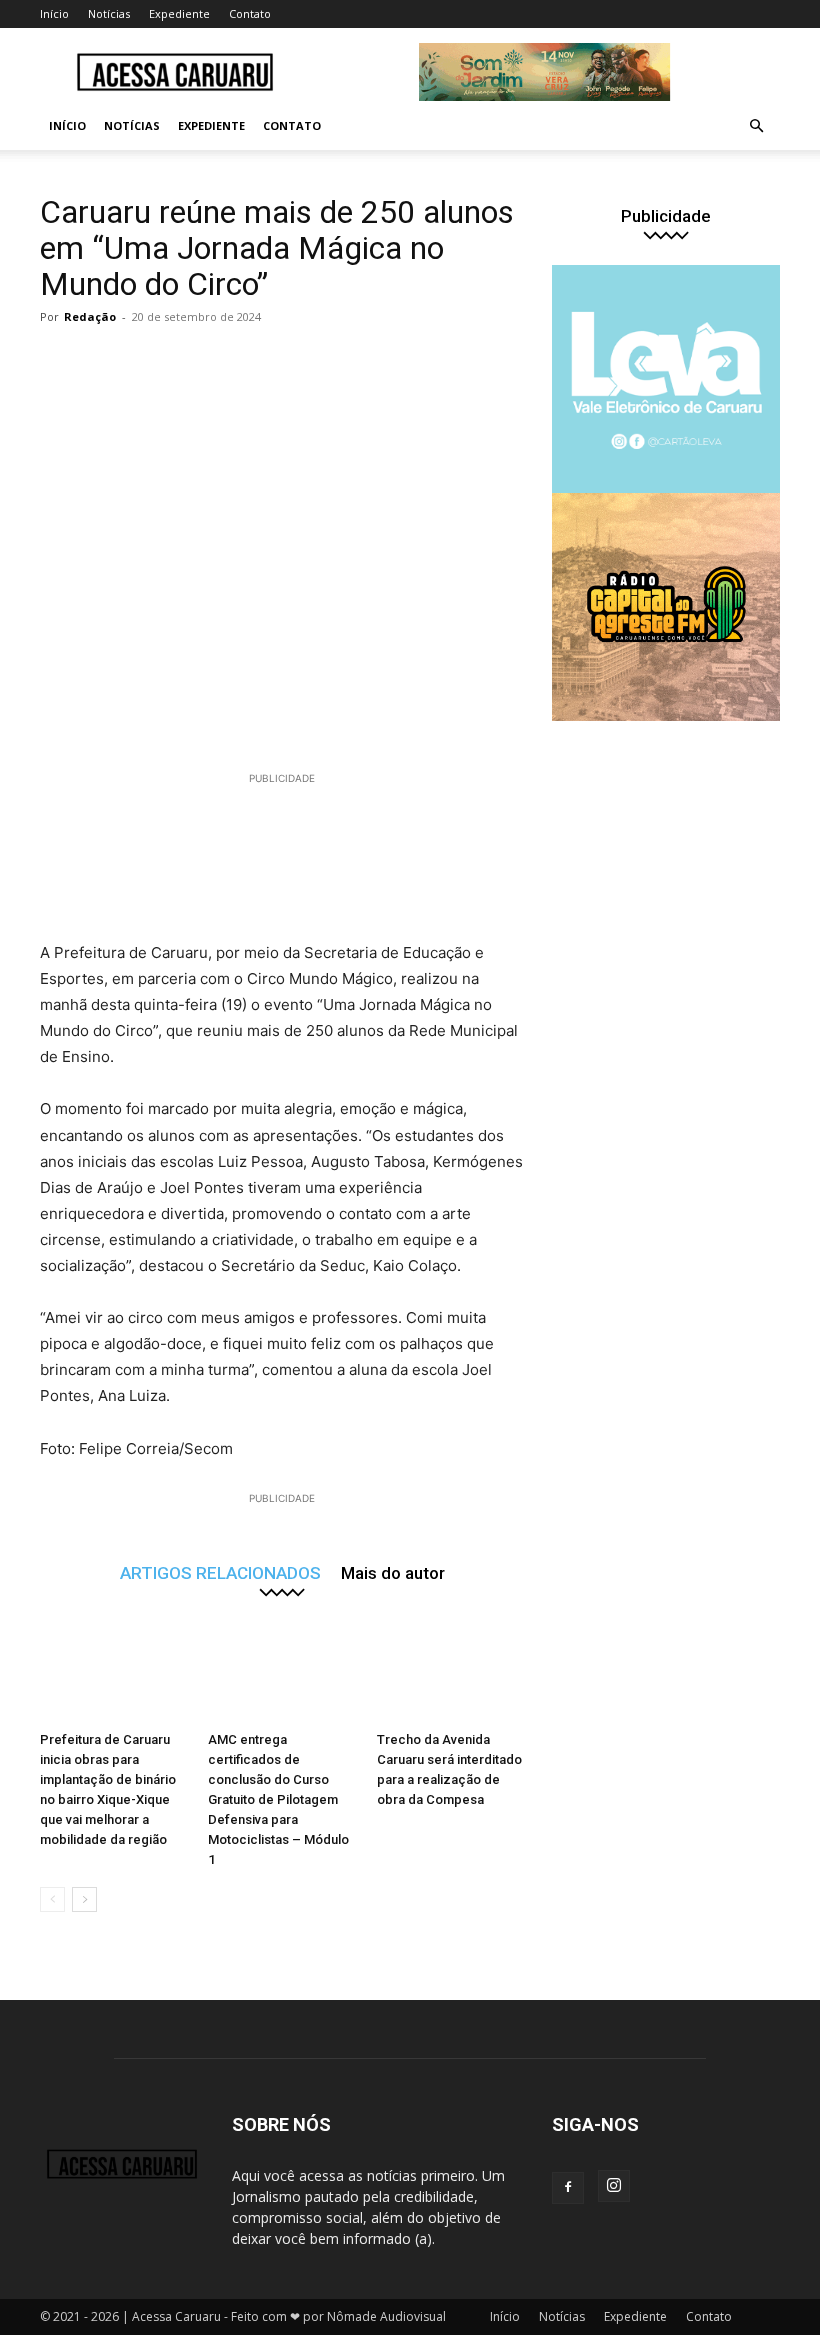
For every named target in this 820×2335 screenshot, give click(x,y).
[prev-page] (52, 1899)
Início (54, 13)
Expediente (179, 13)
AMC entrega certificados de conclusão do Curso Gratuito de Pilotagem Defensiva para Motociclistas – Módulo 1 (278, 1799)
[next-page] (84, 1899)
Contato (250, 13)
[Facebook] (568, 2188)
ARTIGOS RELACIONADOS (220, 1572)
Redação (90, 316)
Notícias (109, 13)
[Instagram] (614, 2186)
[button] (756, 126)
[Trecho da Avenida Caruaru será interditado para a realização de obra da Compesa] (450, 1672)
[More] (433, 362)
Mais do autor (393, 1572)
